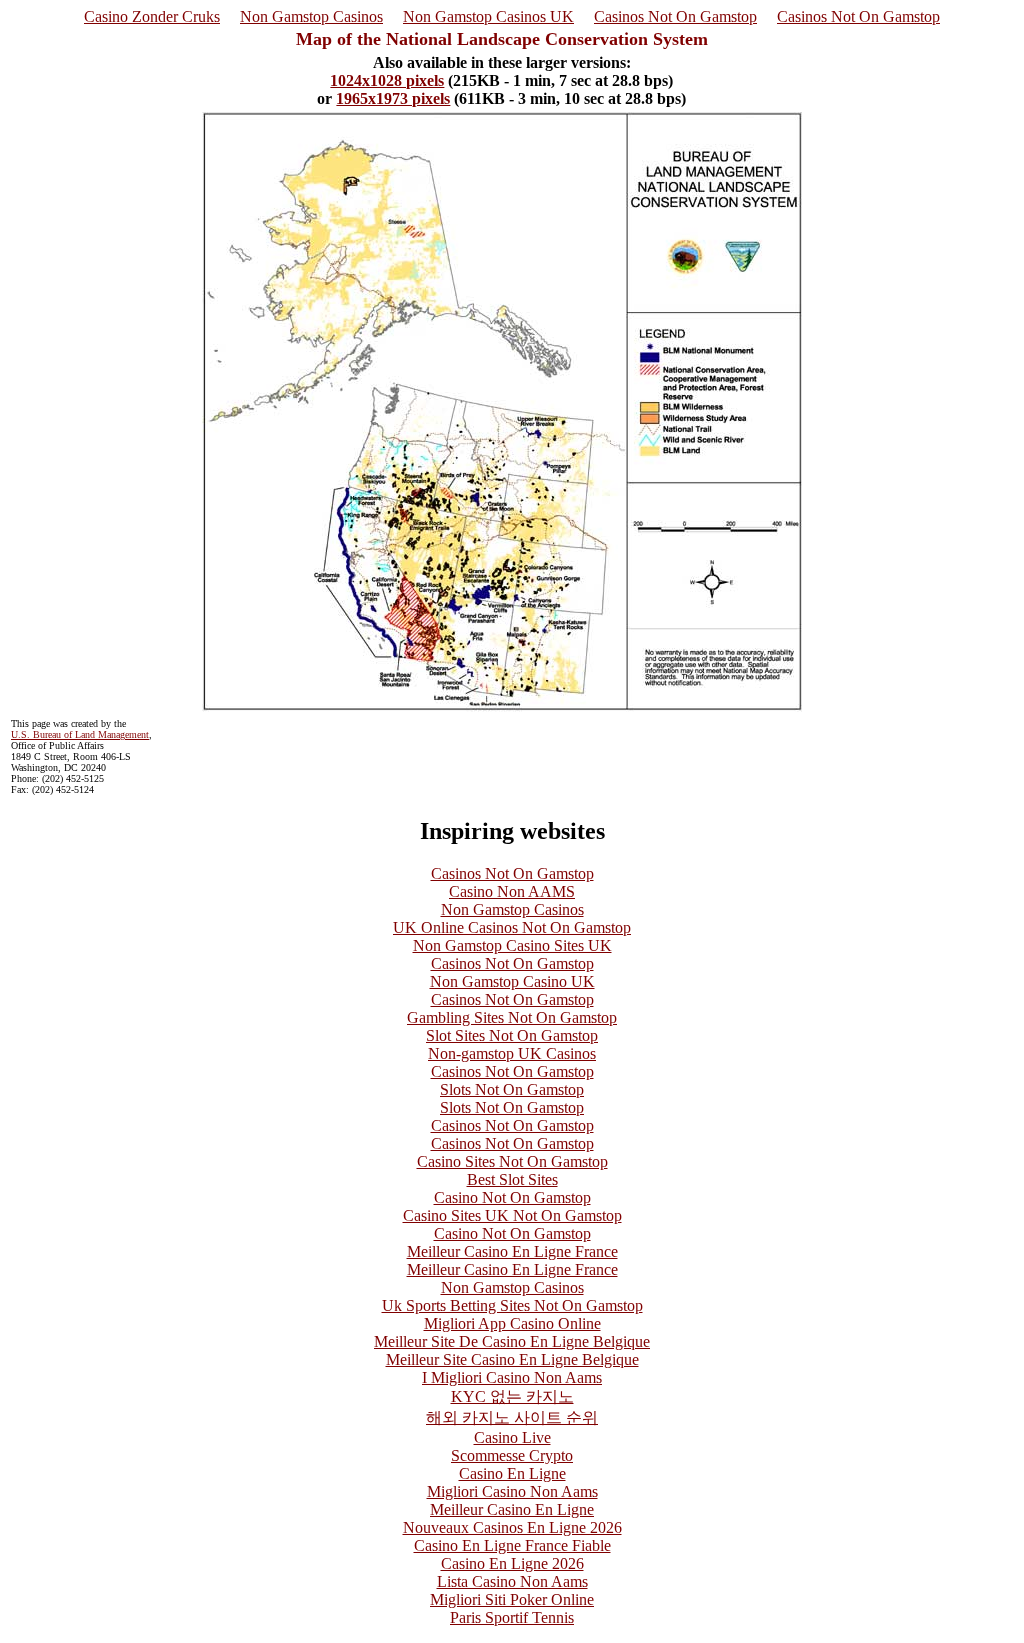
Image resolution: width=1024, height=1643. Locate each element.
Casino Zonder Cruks (152, 16)
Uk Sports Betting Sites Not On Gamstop (512, 1305)
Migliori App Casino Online (512, 1323)
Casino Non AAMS (512, 891)
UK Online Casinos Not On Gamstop (512, 927)
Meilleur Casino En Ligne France (512, 1251)
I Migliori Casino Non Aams (512, 1377)
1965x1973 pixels (393, 98)
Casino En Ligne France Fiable (512, 1545)
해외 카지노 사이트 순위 (512, 1417)
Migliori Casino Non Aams (512, 1491)
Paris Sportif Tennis (512, 1617)
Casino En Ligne (512, 1473)
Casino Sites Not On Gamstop (512, 1161)
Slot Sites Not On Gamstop (512, 1035)
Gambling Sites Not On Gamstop (512, 1017)
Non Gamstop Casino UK (512, 981)
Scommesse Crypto (512, 1455)
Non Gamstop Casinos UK (488, 16)
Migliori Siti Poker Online (512, 1599)
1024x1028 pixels (387, 80)
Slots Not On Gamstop (512, 1089)
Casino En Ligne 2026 (512, 1563)
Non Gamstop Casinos (311, 16)
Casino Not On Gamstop (512, 1197)
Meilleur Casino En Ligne (512, 1509)
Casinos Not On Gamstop (675, 16)
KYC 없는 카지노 (512, 1396)
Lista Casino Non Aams (512, 1581)
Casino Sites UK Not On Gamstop (512, 1215)
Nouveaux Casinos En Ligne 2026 (512, 1527)
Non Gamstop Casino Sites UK (512, 945)
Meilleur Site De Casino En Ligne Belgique (512, 1341)
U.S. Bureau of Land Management (80, 734)
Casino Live (512, 1437)
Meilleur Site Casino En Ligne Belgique (512, 1359)
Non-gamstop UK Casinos (512, 1053)
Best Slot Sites (512, 1179)
